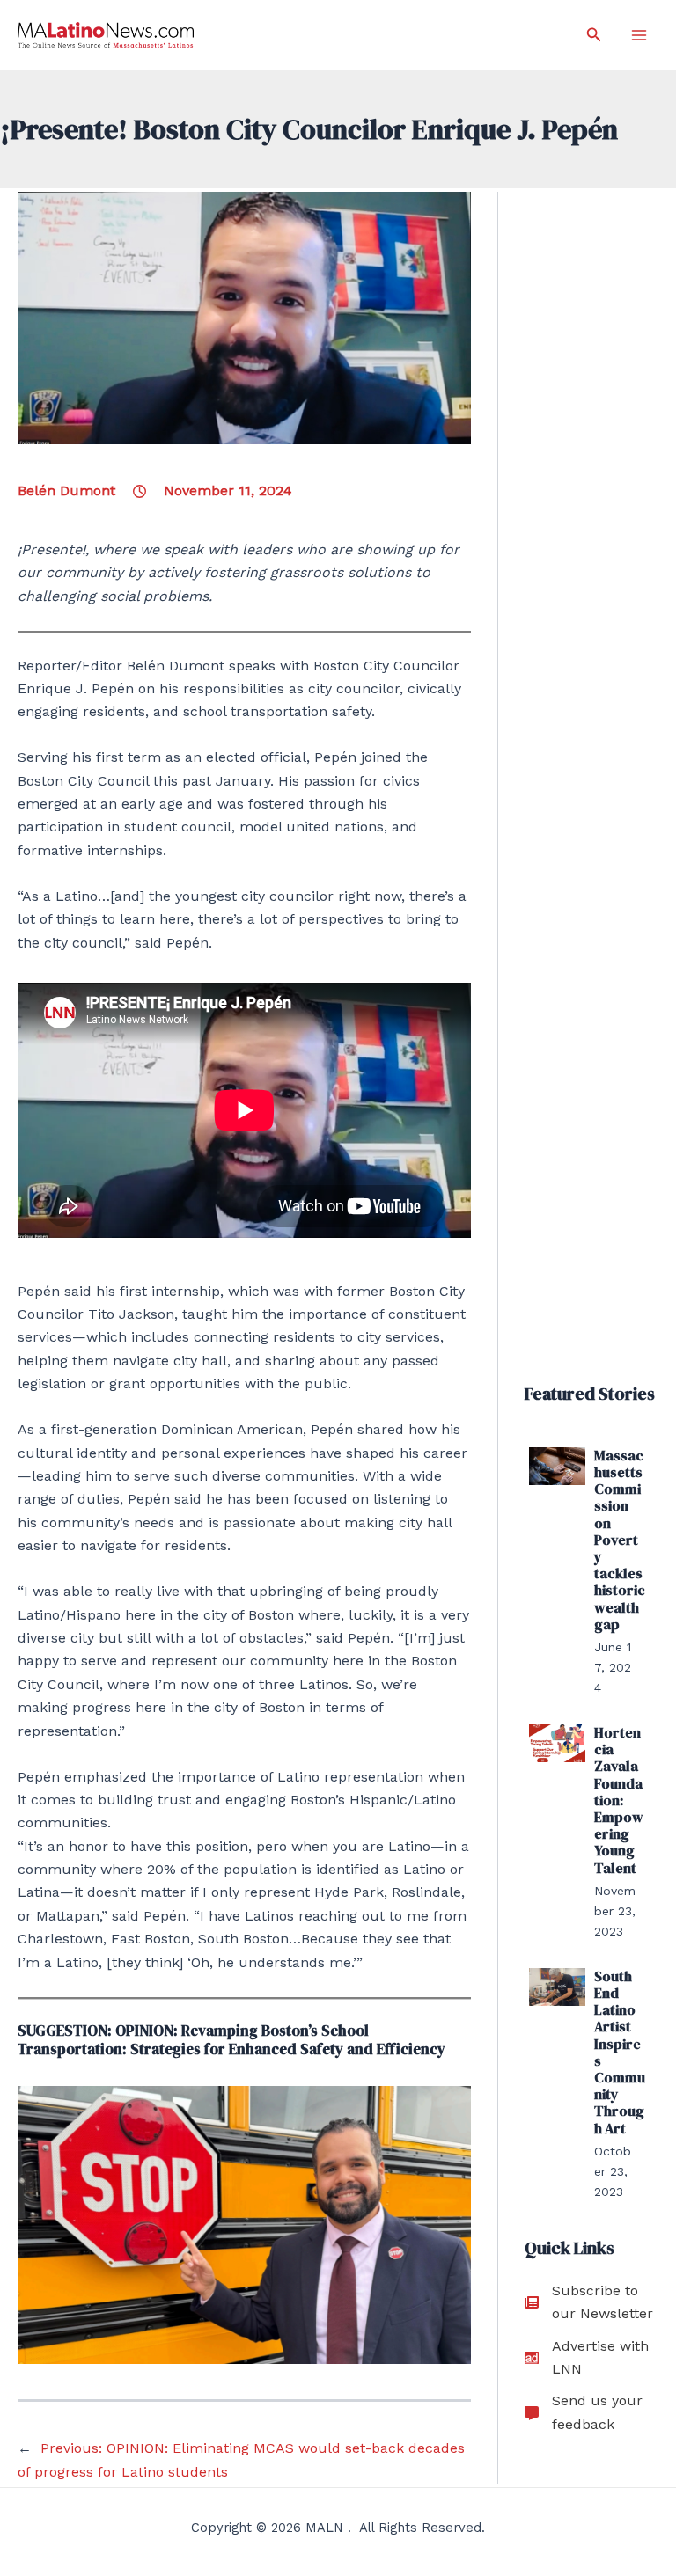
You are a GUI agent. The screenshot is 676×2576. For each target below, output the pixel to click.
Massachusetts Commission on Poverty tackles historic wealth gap (620, 1540)
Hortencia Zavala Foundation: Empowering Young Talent (619, 1800)
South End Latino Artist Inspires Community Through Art (620, 2052)
